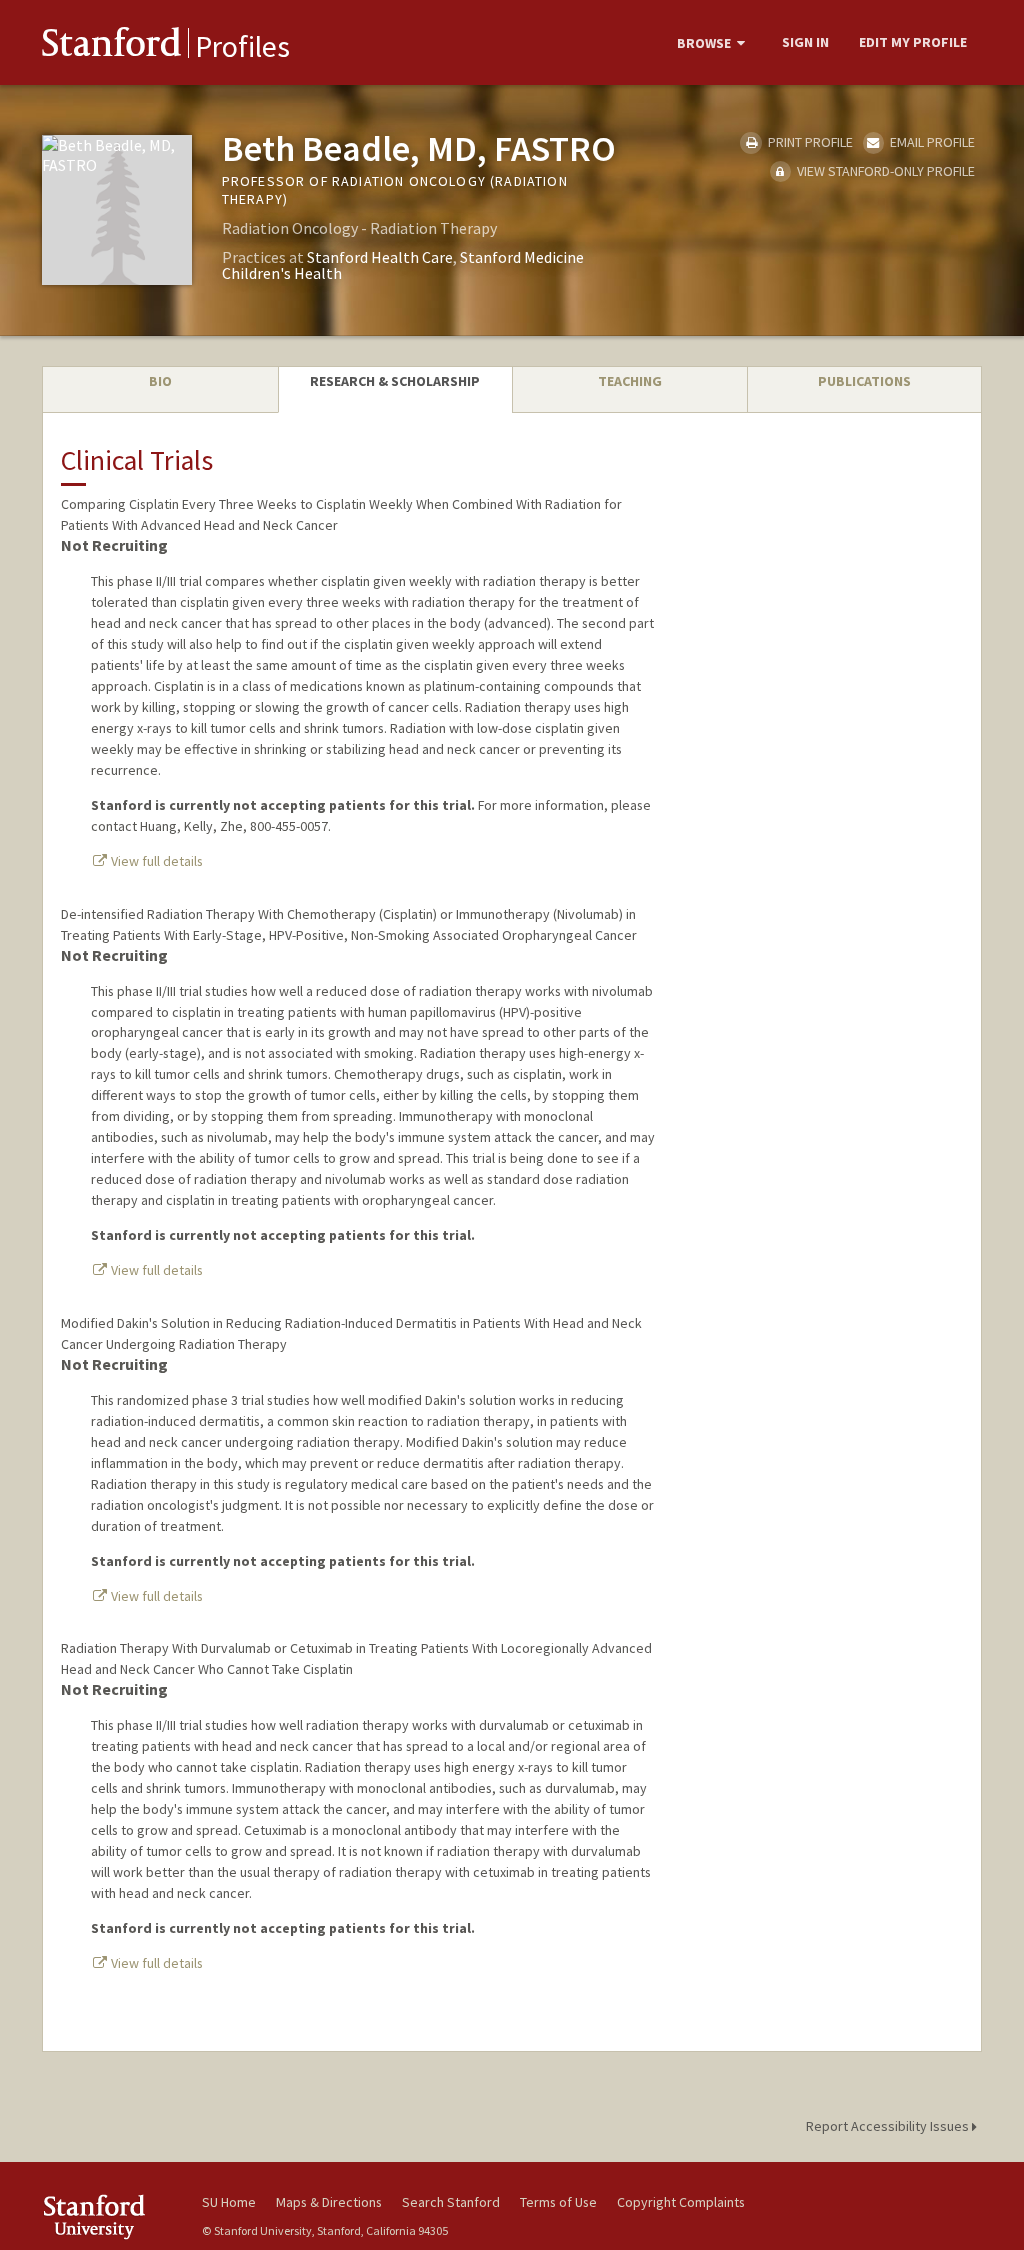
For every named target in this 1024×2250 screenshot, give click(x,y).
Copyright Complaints (681, 2202)
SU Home (229, 2202)
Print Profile (808, 142)
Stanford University (112, 2216)
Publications (864, 381)
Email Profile (931, 142)
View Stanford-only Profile (884, 171)
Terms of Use (558, 2202)
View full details (155, 861)
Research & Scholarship (395, 381)
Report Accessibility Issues (889, 2126)
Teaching (630, 381)
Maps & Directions (329, 2202)
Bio (160, 381)
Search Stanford (451, 2202)
